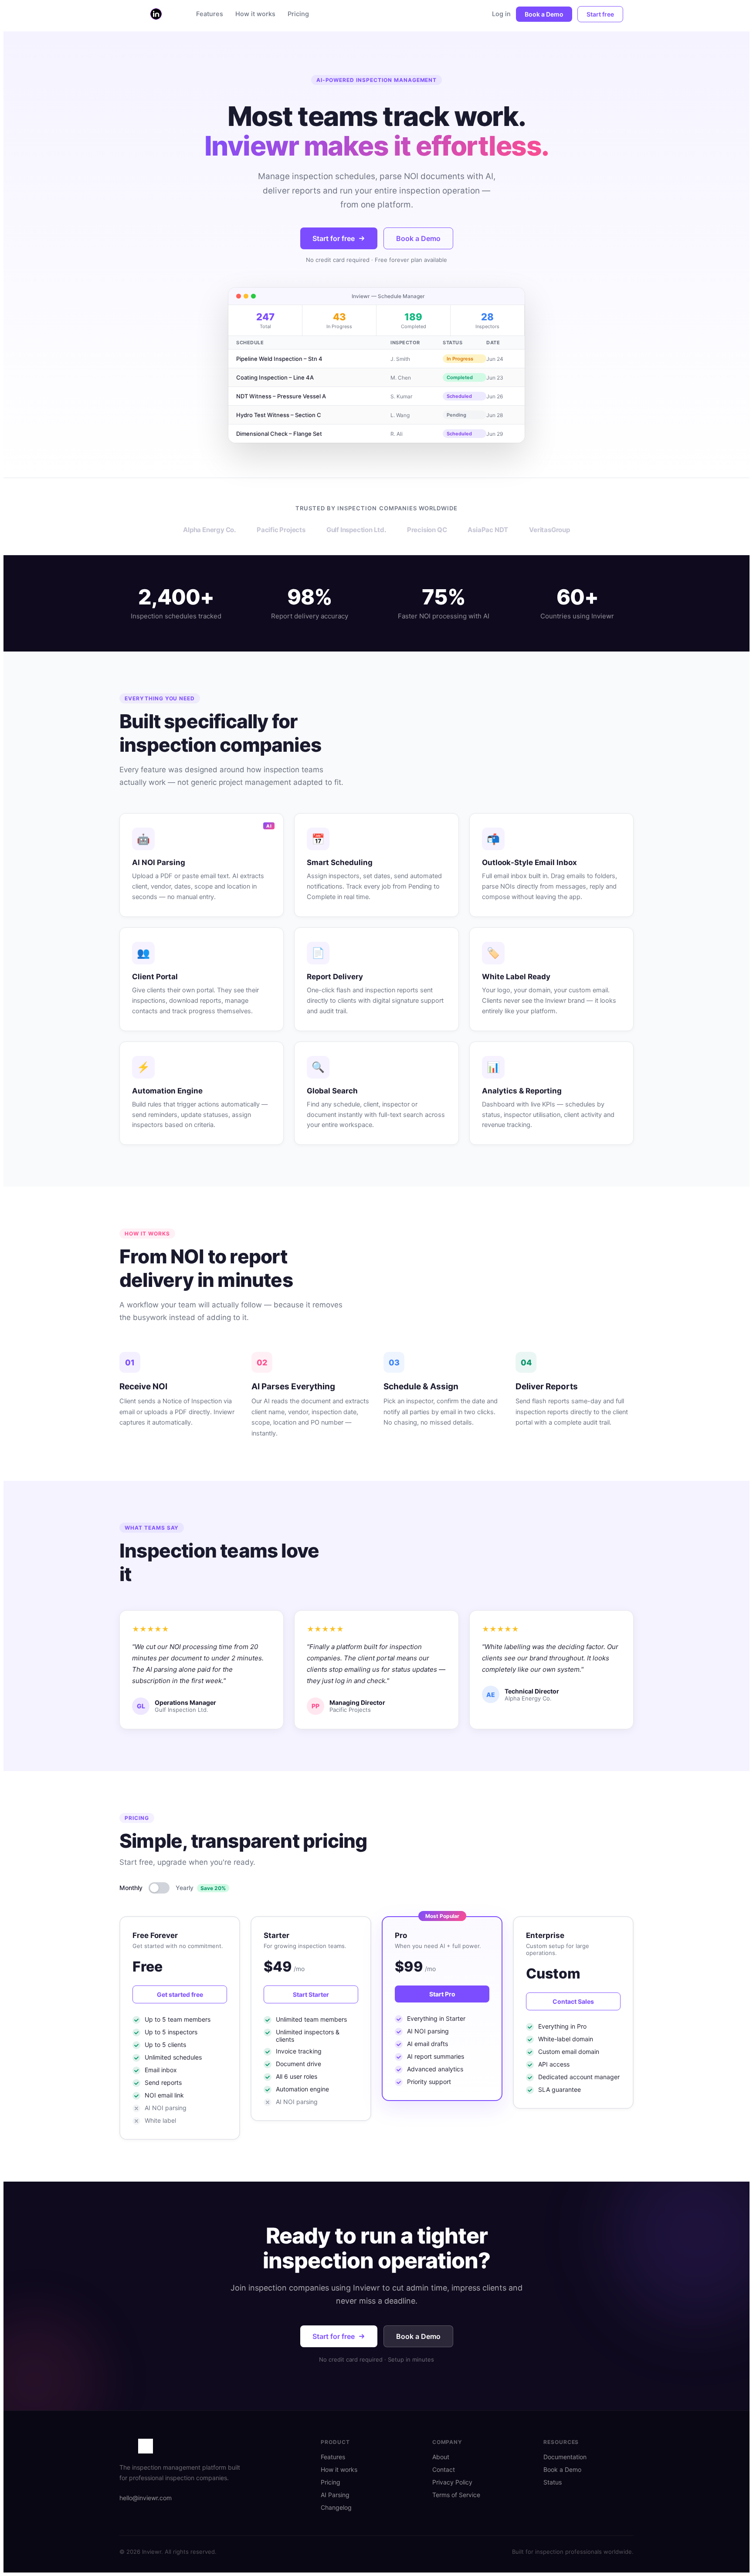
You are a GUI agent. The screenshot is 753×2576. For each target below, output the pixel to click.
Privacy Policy (452, 2482)
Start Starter (311, 1994)
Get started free (180, 1994)
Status (553, 2482)
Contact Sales (573, 2001)
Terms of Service (456, 2495)
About (441, 2457)
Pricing (298, 14)
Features (210, 14)
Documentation (565, 2457)
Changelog (336, 2507)
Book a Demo (544, 14)
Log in (501, 14)
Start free (600, 14)
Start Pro (442, 1994)
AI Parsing (335, 2495)
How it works (255, 14)
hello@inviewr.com (146, 2498)
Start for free (334, 238)
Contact (444, 2469)
